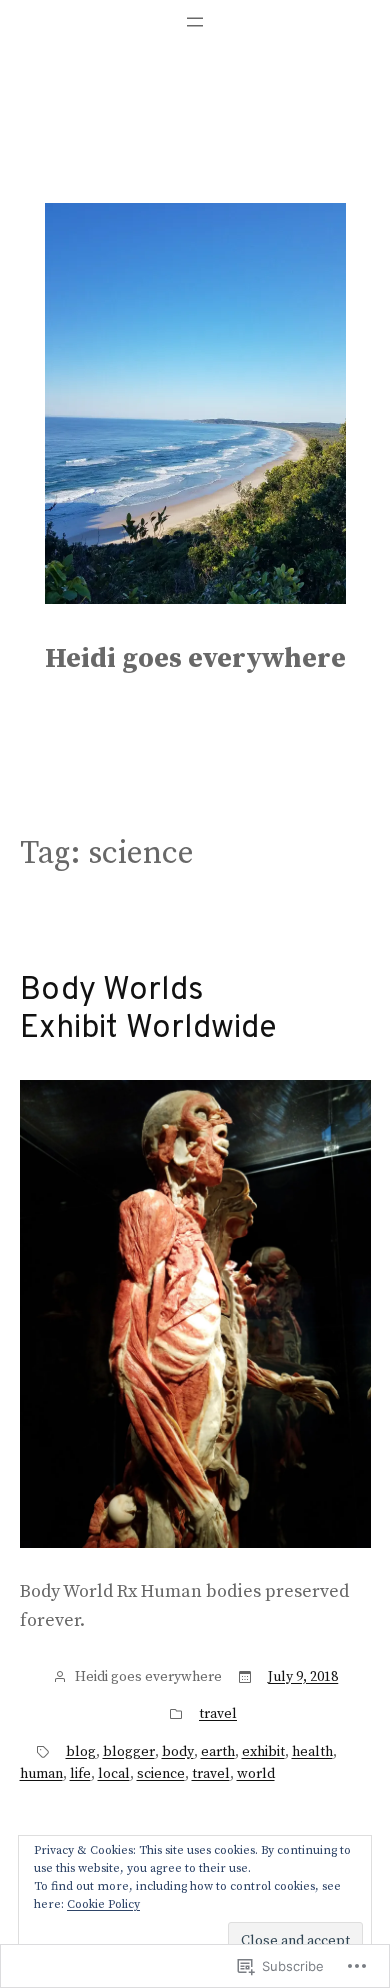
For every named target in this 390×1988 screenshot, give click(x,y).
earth (218, 1752)
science (161, 1774)
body (178, 1752)
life (80, 1774)
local (114, 1774)
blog (81, 1752)
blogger (129, 1752)
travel (218, 1714)
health (312, 1752)
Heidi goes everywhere (195, 658)
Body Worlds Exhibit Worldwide (148, 1010)
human (41, 1774)
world (256, 1774)
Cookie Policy (103, 1904)
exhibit (263, 1752)
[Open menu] (195, 22)
